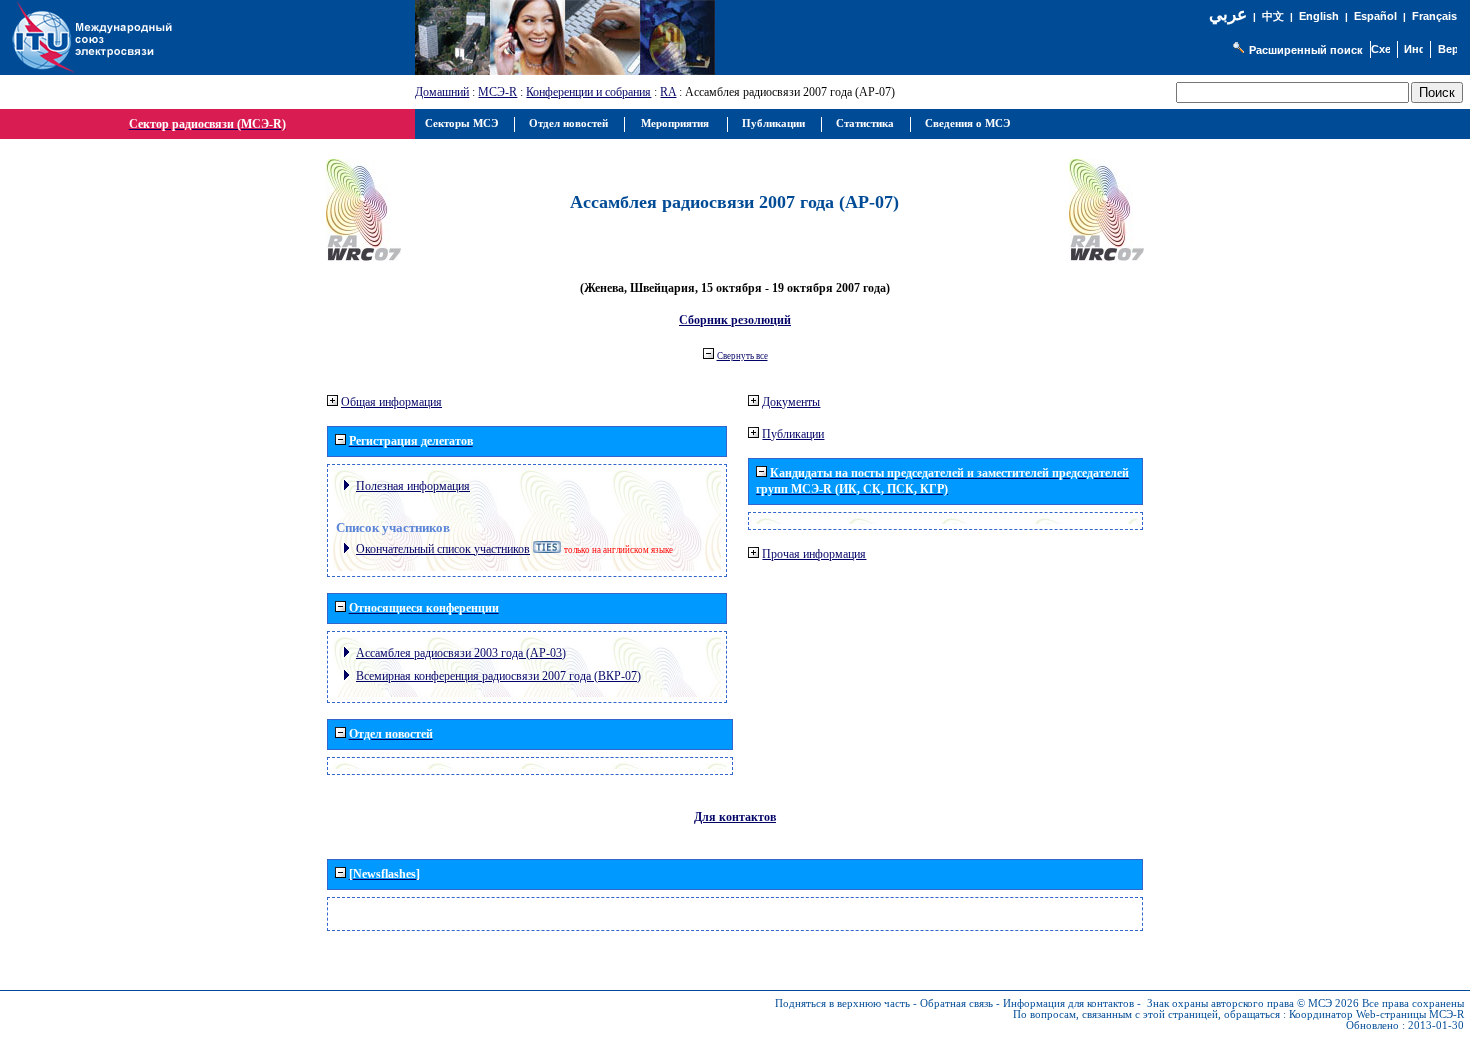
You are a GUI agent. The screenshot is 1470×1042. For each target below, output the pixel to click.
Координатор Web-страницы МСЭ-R (1376, 1014)
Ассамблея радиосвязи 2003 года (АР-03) (461, 653)
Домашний (442, 92)
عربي (1228, 14)
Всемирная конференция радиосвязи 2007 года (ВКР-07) (498, 676)
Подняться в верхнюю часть (842, 1003)
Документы (791, 402)
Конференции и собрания (588, 92)
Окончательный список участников (443, 549)
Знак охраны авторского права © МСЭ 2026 (1253, 1003)
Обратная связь (956, 1003)
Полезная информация (413, 486)
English (1319, 16)
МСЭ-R (497, 92)
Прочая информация (814, 554)
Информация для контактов (1068, 1003)
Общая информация (391, 402)
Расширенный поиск (1306, 50)
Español (1375, 16)
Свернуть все (742, 356)
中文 (1273, 16)
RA (668, 92)
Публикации (793, 434)
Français (1434, 16)
